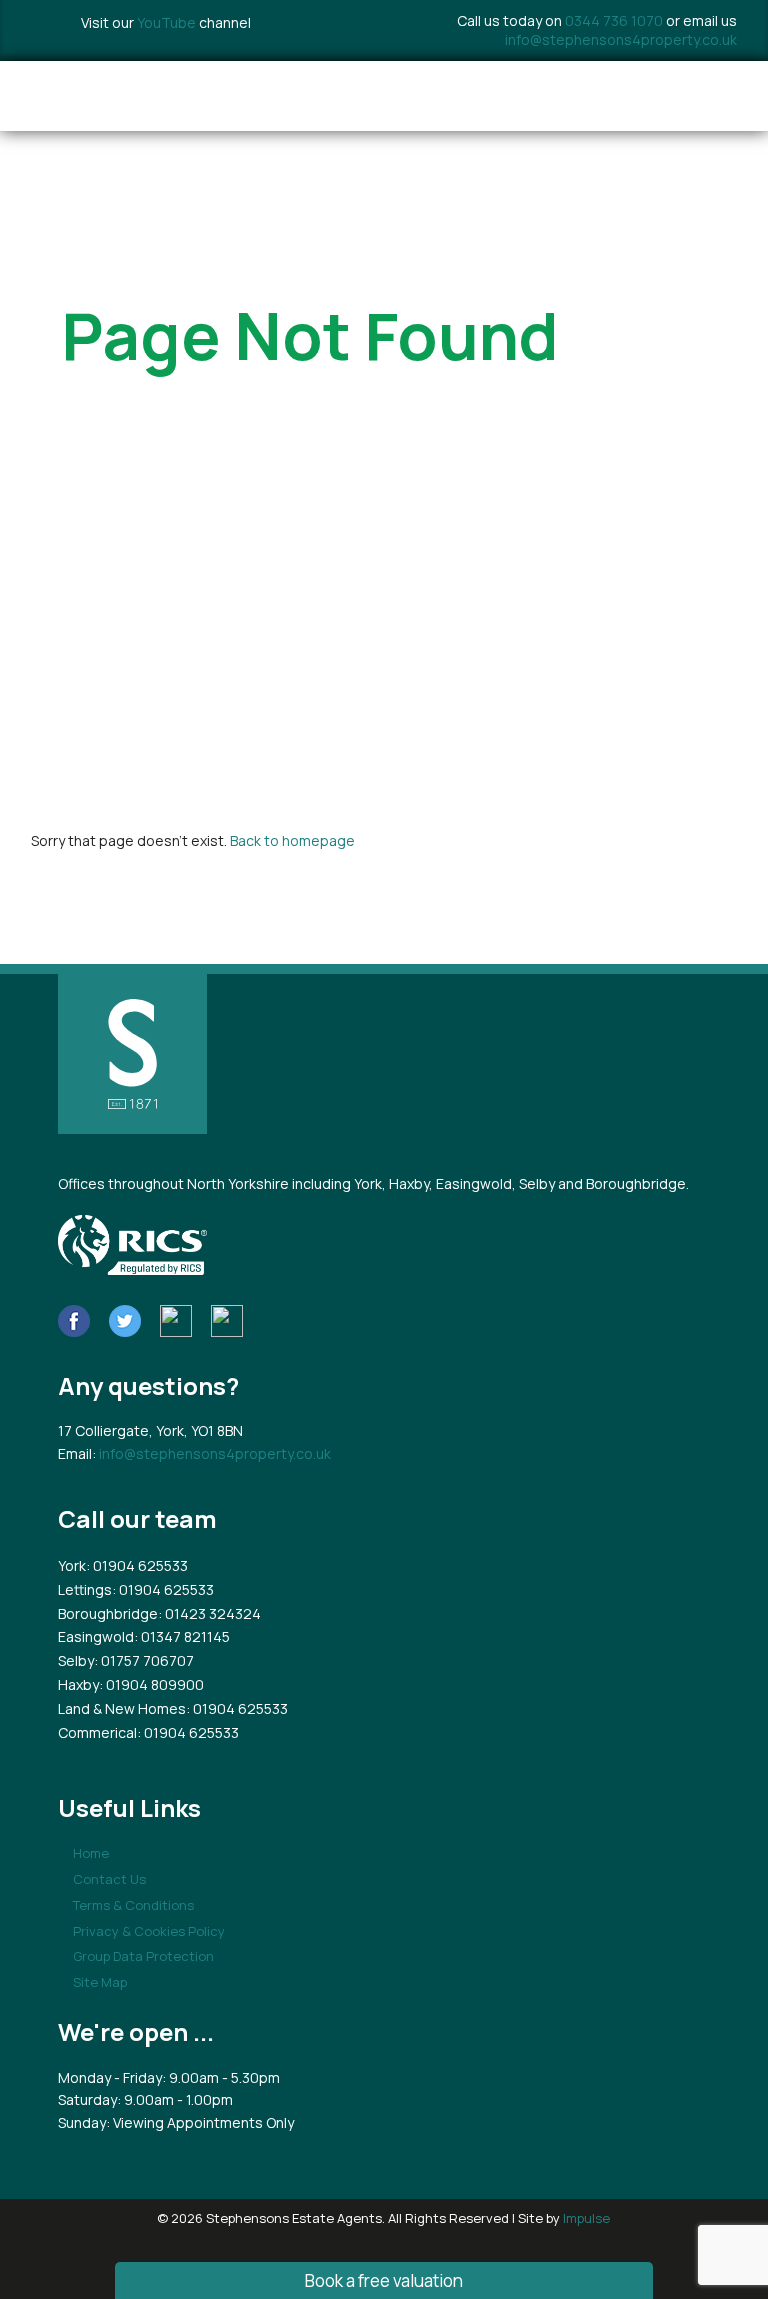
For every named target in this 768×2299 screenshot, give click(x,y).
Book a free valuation (384, 2280)
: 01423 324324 (209, 1613)
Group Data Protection (143, 1956)
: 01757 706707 (144, 1660)
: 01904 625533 (137, 1565)
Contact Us (109, 1879)
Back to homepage (292, 840)
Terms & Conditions (133, 1905)
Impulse (586, 2218)
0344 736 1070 (614, 20)
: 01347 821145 (182, 1636)
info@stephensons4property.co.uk (621, 39)
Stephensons (178, 96)
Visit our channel (166, 22)
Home (91, 1853)
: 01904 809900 (151, 1684)
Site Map (100, 1982)
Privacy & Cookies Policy (149, 1931)
